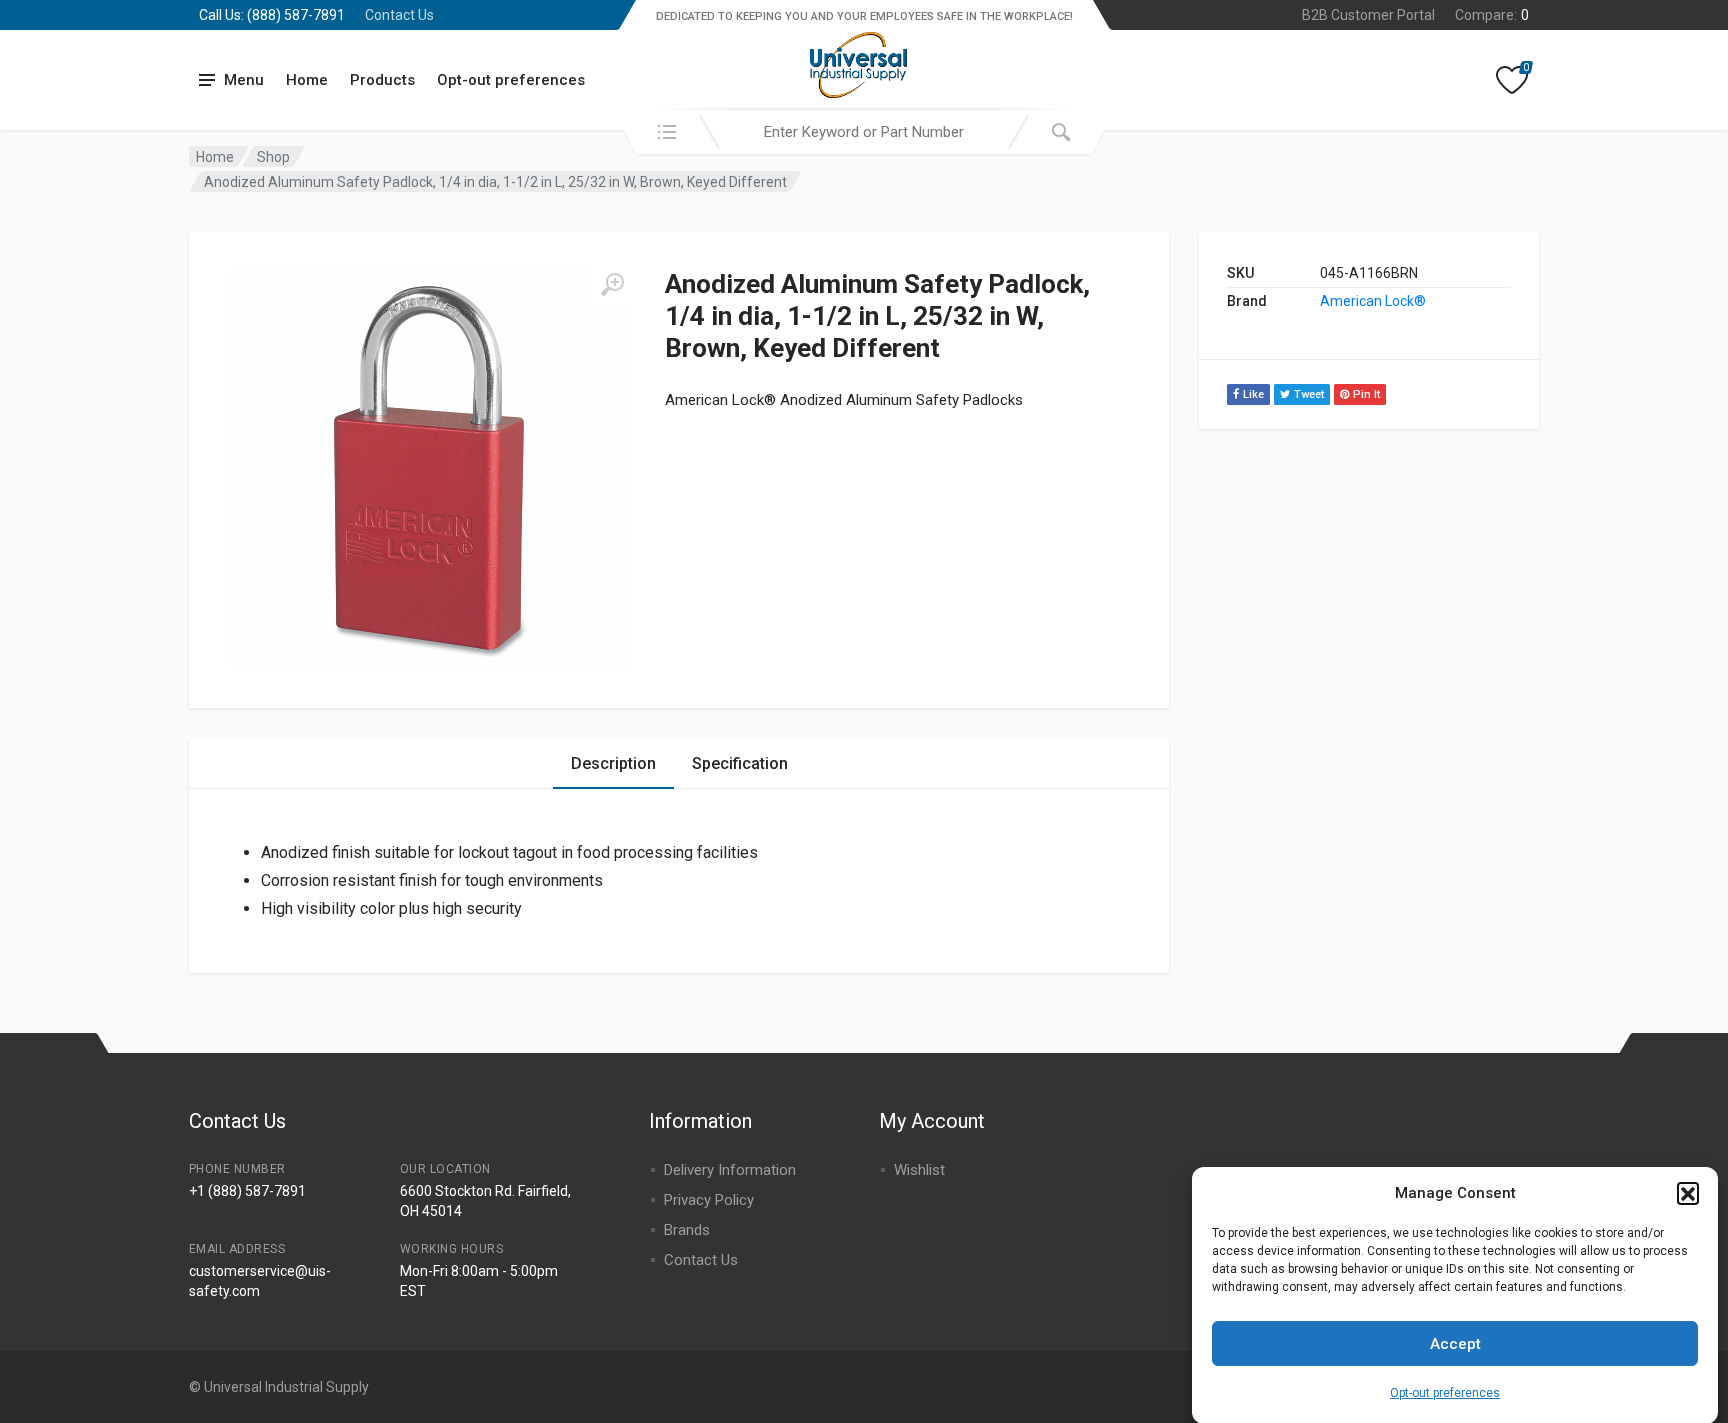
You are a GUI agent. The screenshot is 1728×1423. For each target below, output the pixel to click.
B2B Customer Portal (1368, 15)
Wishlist (919, 1170)
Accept (1455, 1344)
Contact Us (399, 15)
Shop (273, 157)
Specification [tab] (740, 763)
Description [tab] (613, 763)
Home (307, 80)
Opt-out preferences (1445, 1393)
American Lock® (1373, 301)
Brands (687, 1230)
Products (382, 80)
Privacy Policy (709, 1200)
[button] (1688, 1193)
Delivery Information (730, 1170)
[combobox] (864, 132)
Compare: (1492, 15)
